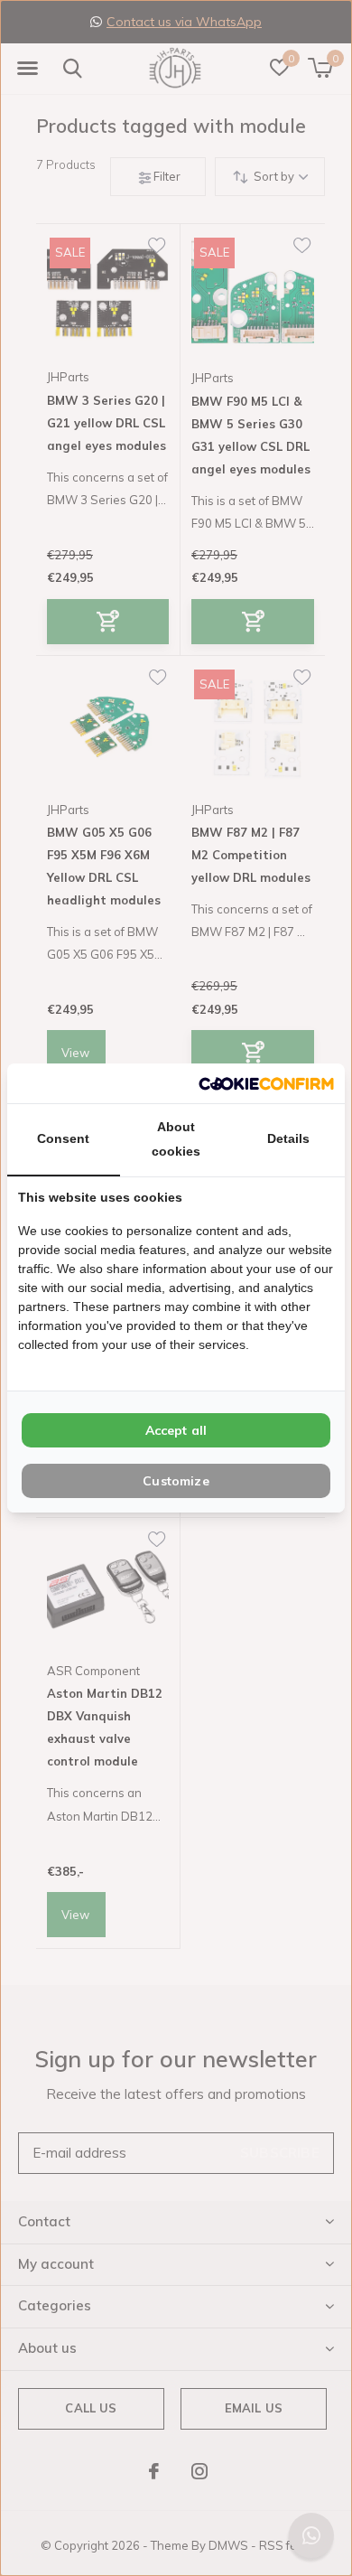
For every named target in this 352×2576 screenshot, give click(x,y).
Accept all (176, 1430)
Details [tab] (288, 1138)
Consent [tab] (63, 1138)
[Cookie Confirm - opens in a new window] (266, 1083)
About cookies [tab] (176, 1139)
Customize (176, 1481)
